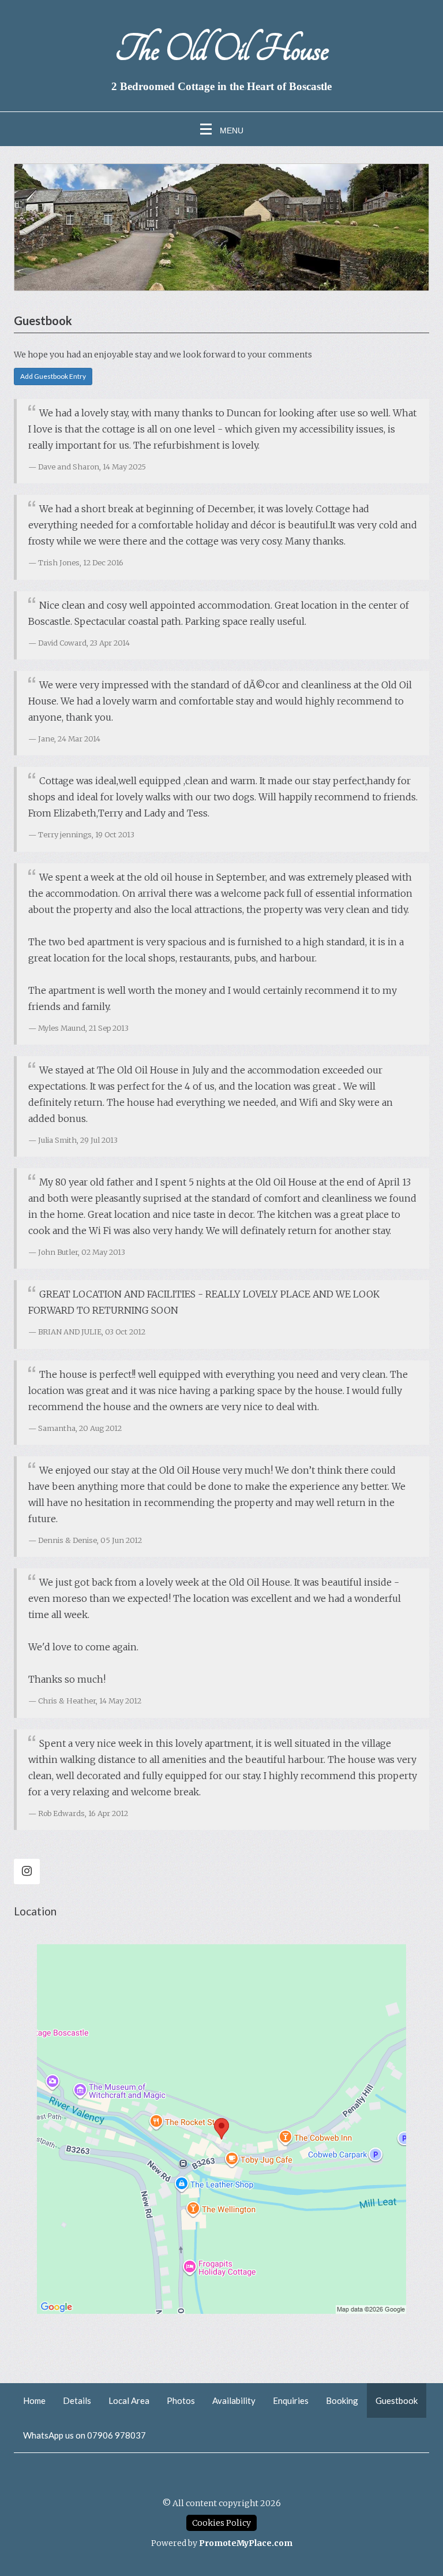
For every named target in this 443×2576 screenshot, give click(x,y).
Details (77, 2400)
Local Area (129, 2400)
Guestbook (397, 2400)
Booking (342, 2400)
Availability (234, 2400)
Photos (181, 2400)
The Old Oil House (221, 49)
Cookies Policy (221, 2523)
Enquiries (291, 2400)
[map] (221, 2129)
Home (34, 2400)
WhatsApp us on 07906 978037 (85, 2435)
